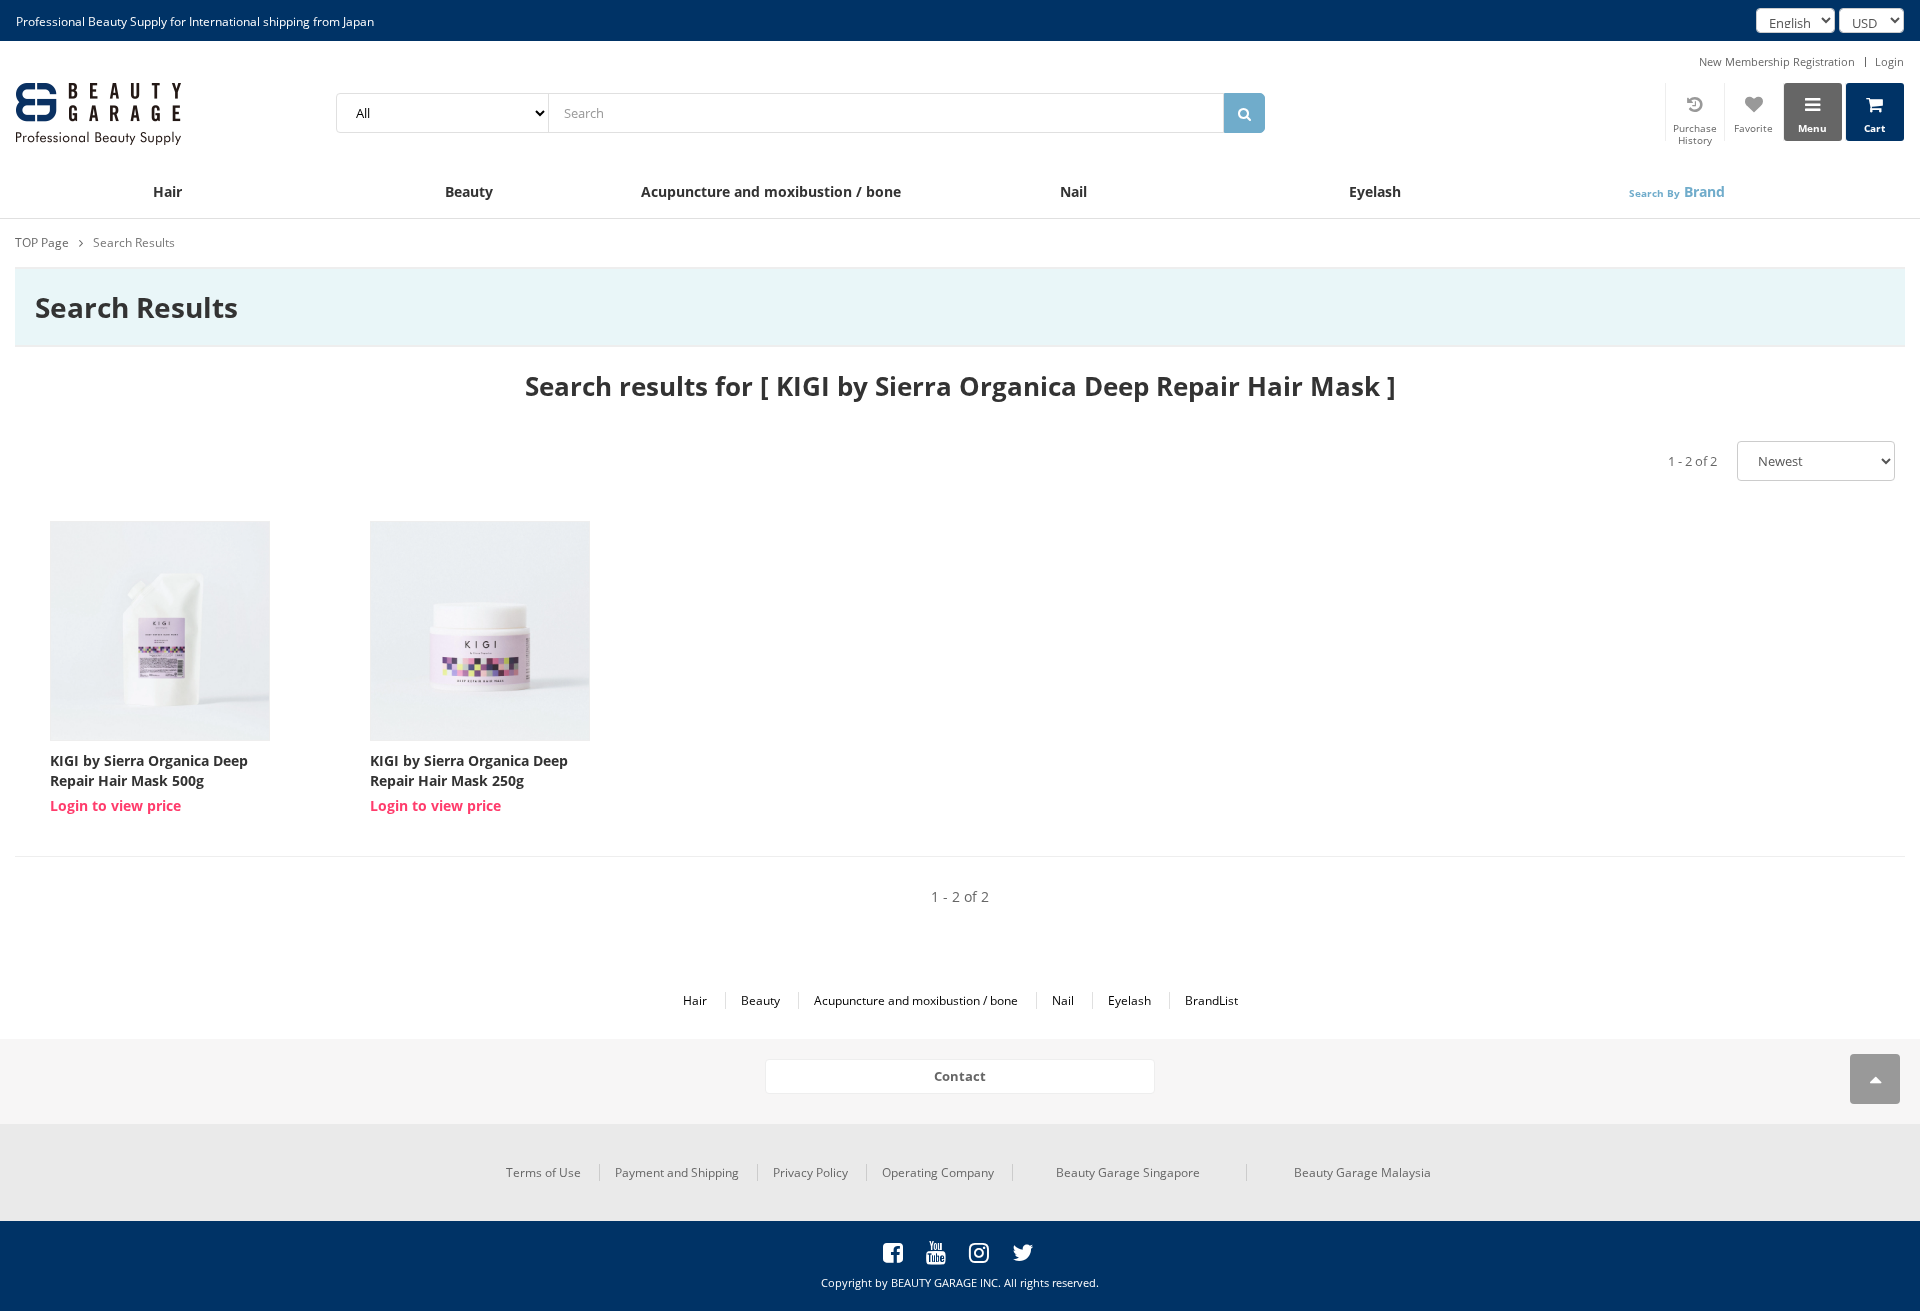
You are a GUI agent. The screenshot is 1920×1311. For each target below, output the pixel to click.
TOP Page (42, 242)
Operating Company (938, 1172)
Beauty (469, 191)
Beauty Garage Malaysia (1362, 1172)
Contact (960, 1076)
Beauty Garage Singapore (1128, 1172)
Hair (167, 191)
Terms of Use (543, 1172)
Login (1889, 61)
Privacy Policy (810, 1172)
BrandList (1211, 1000)
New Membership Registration (1777, 61)
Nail (1073, 191)
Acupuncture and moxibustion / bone (771, 191)
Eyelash (1375, 191)
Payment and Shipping (677, 1172)
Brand (1677, 191)
